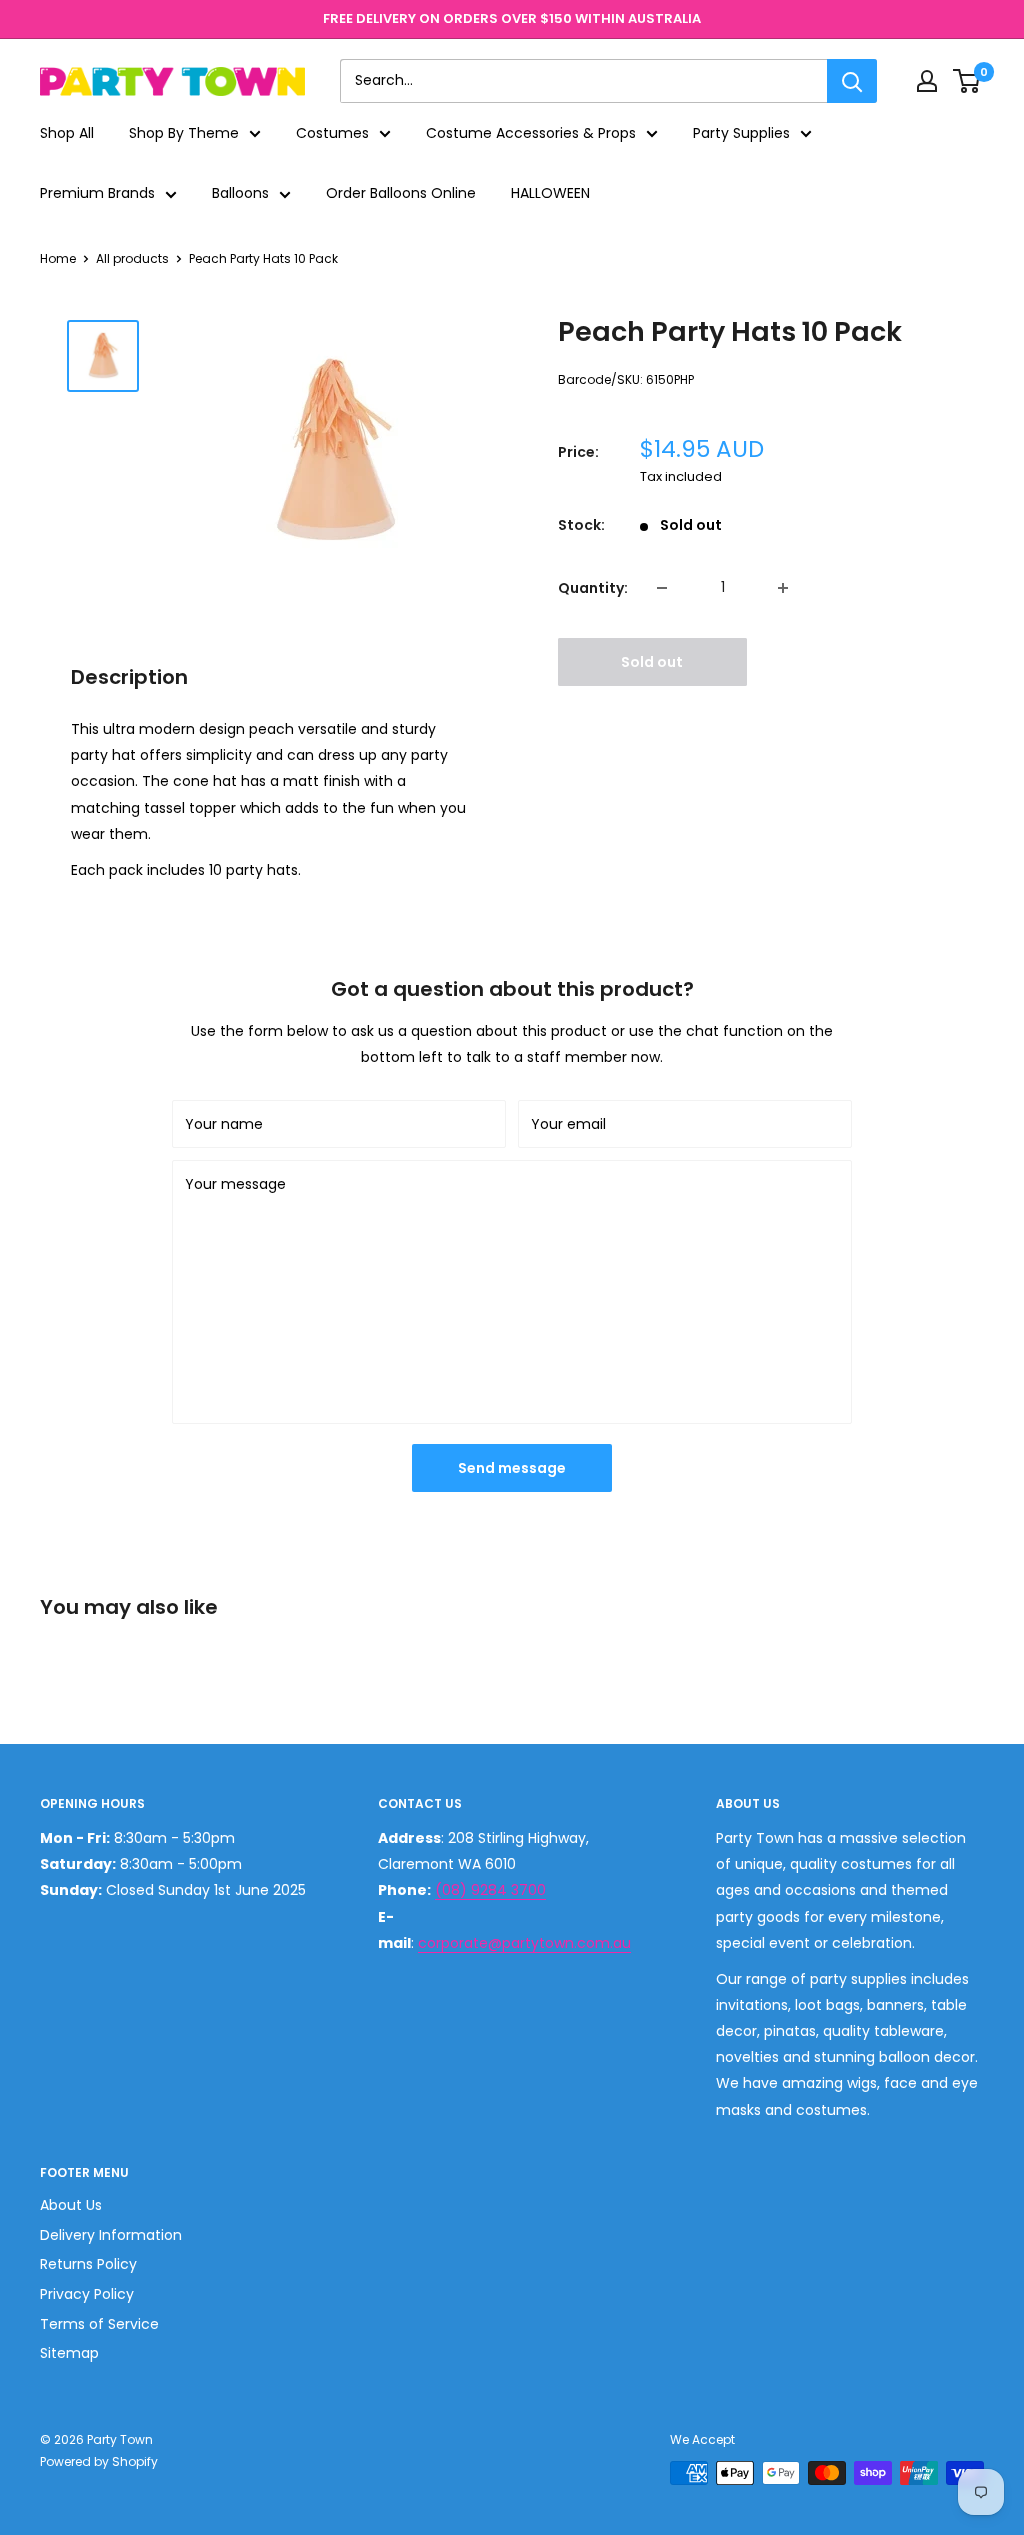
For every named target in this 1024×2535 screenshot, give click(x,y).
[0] (967, 81)
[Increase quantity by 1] (783, 588)
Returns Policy (88, 2264)
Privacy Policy (87, 2294)
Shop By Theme (184, 133)
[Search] (852, 81)
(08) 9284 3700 (490, 1890)
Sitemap (69, 2353)
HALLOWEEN (550, 193)
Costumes (332, 133)
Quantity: (593, 588)
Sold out (652, 662)
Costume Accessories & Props (531, 133)
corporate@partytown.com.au (524, 1943)
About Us (71, 2205)
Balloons (240, 193)
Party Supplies (741, 133)
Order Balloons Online (401, 193)
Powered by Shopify (99, 2461)
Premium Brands (97, 193)
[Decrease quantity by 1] (662, 588)
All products (132, 258)
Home (58, 258)
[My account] (927, 81)
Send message (512, 1468)
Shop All (67, 133)
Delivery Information (111, 2235)
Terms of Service (99, 2324)
